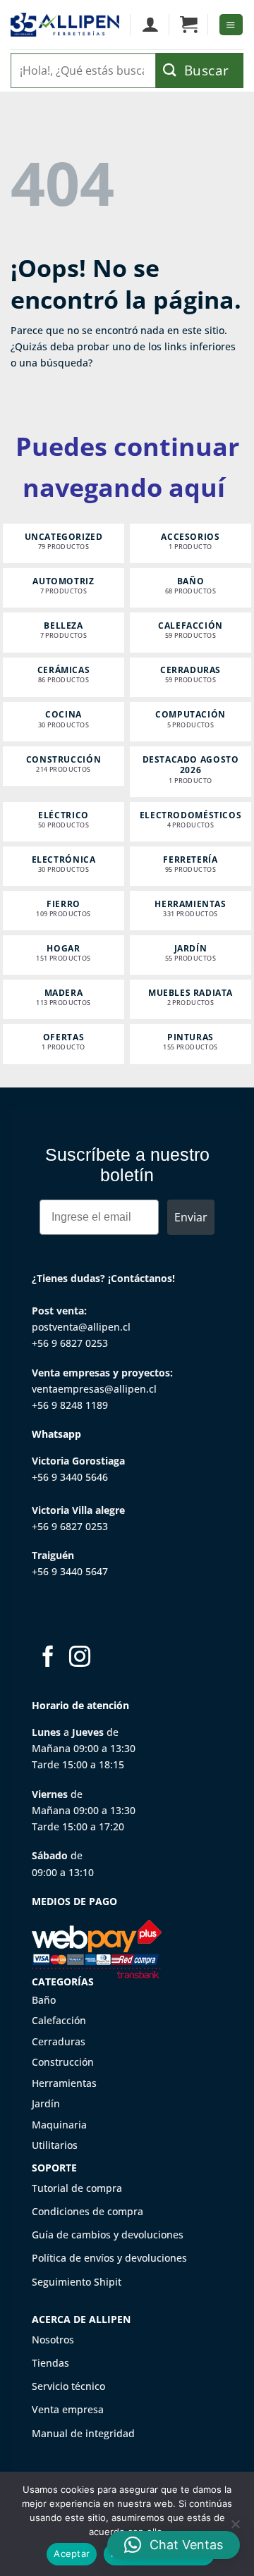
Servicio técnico (68, 2386)
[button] (189, 25)
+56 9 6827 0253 (70, 1343)
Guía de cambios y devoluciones (108, 2235)
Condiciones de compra (87, 2211)
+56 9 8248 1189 (70, 1405)
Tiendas (50, 2363)
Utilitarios (55, 2145)
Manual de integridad (83, 2433)
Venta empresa (68, 2409)
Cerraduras (59, 2041)
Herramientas (64, 2083)
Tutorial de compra (77, 2188)
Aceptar (72, 2553)
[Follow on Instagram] (80, 1658)
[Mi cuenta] (150, 25)
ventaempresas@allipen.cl (94, 1389)
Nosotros (53, 2340)
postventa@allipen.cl (81, 1327)
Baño (44, 2000)
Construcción (63, 2062)
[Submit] (200, 70)
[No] (235, 2528)
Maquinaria (59, 2125)
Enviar (191, 1217)
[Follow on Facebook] (48, 1658)
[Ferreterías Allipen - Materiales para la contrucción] (65, 25)
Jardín (46, 2103)
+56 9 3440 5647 (70, 1571)
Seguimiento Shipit (77, 2282)
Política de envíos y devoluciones (109, 2258)
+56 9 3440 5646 (70, 1477)
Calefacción (59, 2020)
